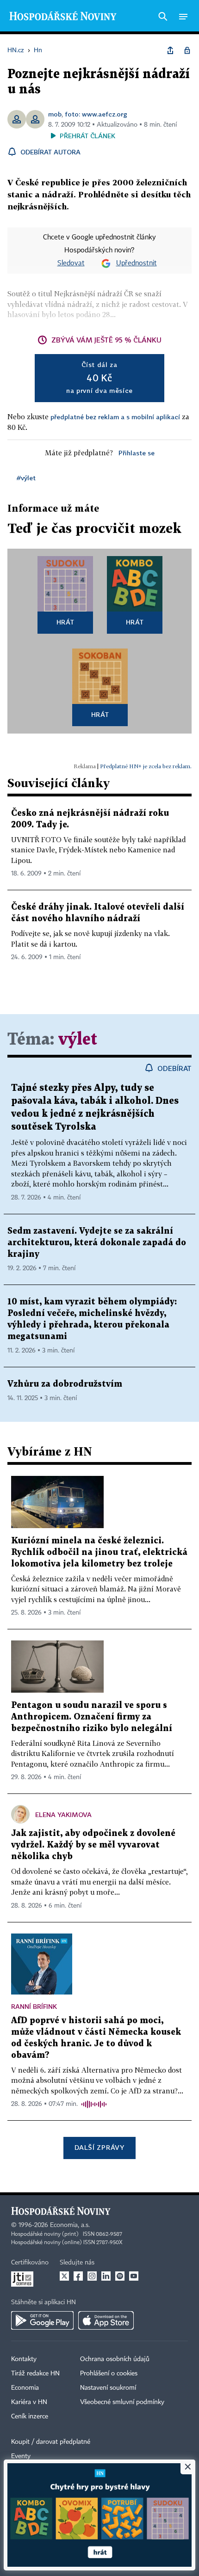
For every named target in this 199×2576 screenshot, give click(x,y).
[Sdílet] (170, 50)
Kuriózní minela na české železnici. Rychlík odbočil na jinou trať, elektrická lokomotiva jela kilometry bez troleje (99, 1552)
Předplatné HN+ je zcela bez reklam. (146, 766)
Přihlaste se (137, 453)
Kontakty (24, 2359)
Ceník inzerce (30, 2417)
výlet (78, 1040)
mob (55, 114)
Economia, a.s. (70, 2225)
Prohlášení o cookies (109, 2374)
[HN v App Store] (106, 2320)
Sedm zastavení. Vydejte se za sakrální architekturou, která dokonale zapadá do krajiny (97, 1243)
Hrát (65, 622)
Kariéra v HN (29, 2402)
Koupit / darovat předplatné (51, 2442)
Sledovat (71, 263)
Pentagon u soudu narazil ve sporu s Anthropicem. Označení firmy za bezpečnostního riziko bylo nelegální (92, 1717)
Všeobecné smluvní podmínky (122, 2402)
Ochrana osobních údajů (115, 2359)
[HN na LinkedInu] (106, 2276)
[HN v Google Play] (42, 2320)
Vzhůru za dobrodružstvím (65, 1384)
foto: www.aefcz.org (96, 114)
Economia (25, 2388)
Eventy (21, 2456)
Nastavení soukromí (108, 2388)
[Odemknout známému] (187, 50)
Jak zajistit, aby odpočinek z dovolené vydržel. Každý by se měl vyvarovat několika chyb (93, 1845)
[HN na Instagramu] (92, 2276)
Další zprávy (99, 2147)
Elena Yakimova (63, 1814)
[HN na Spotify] (120, 2276)
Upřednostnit (137, 263)
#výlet (26, 478)
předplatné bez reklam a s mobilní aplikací (115, 417)
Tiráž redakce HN (35, 2374)
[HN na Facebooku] (78, 2276)
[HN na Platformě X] (64, 2276)
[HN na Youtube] (134, 2276)
